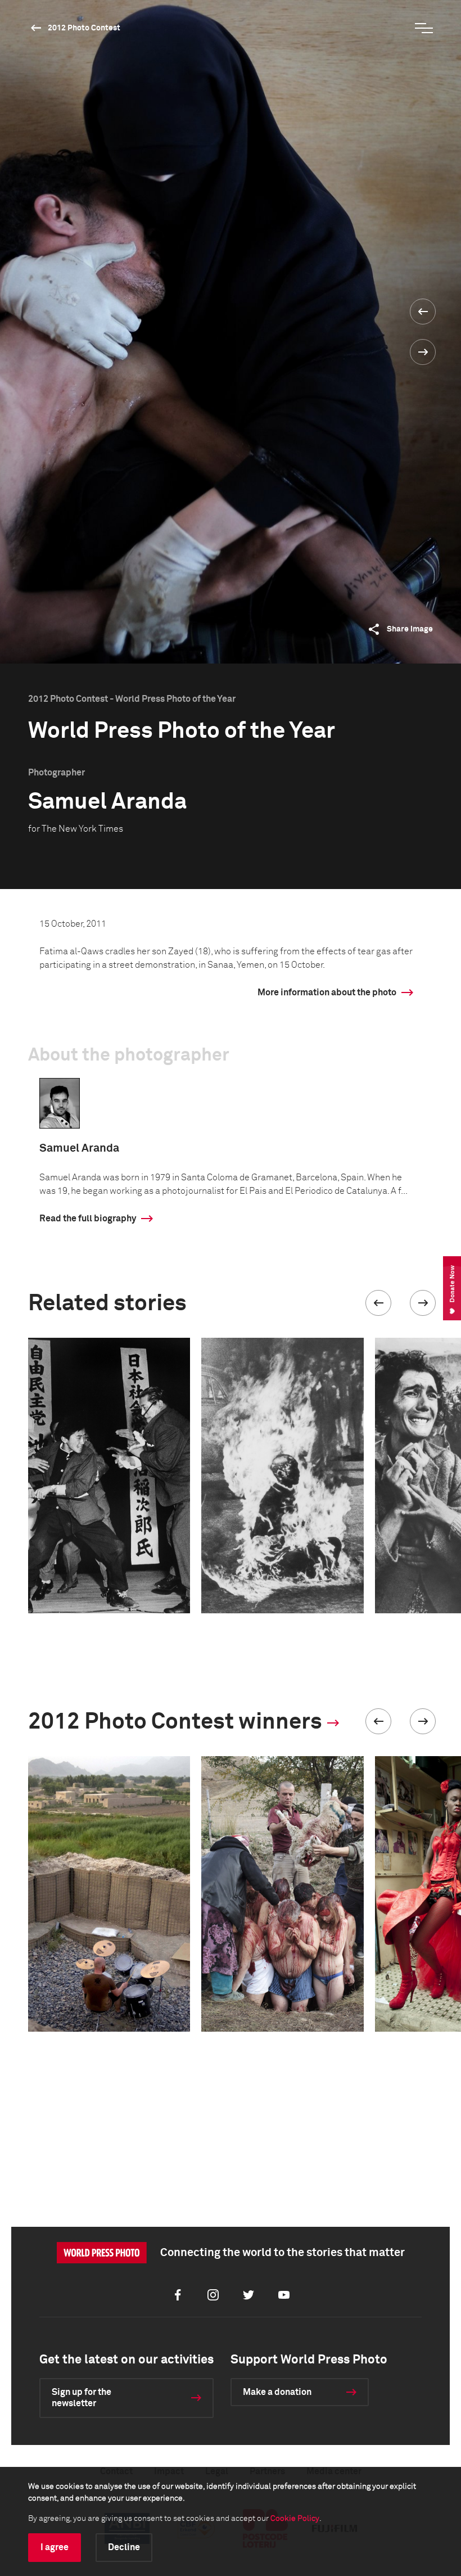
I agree (55, 2547)
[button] (378, 1303)
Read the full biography (88, 1219)
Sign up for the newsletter (82, 2398)
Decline (124, 2547)
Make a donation (277, 2392)
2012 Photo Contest (84, 28)
